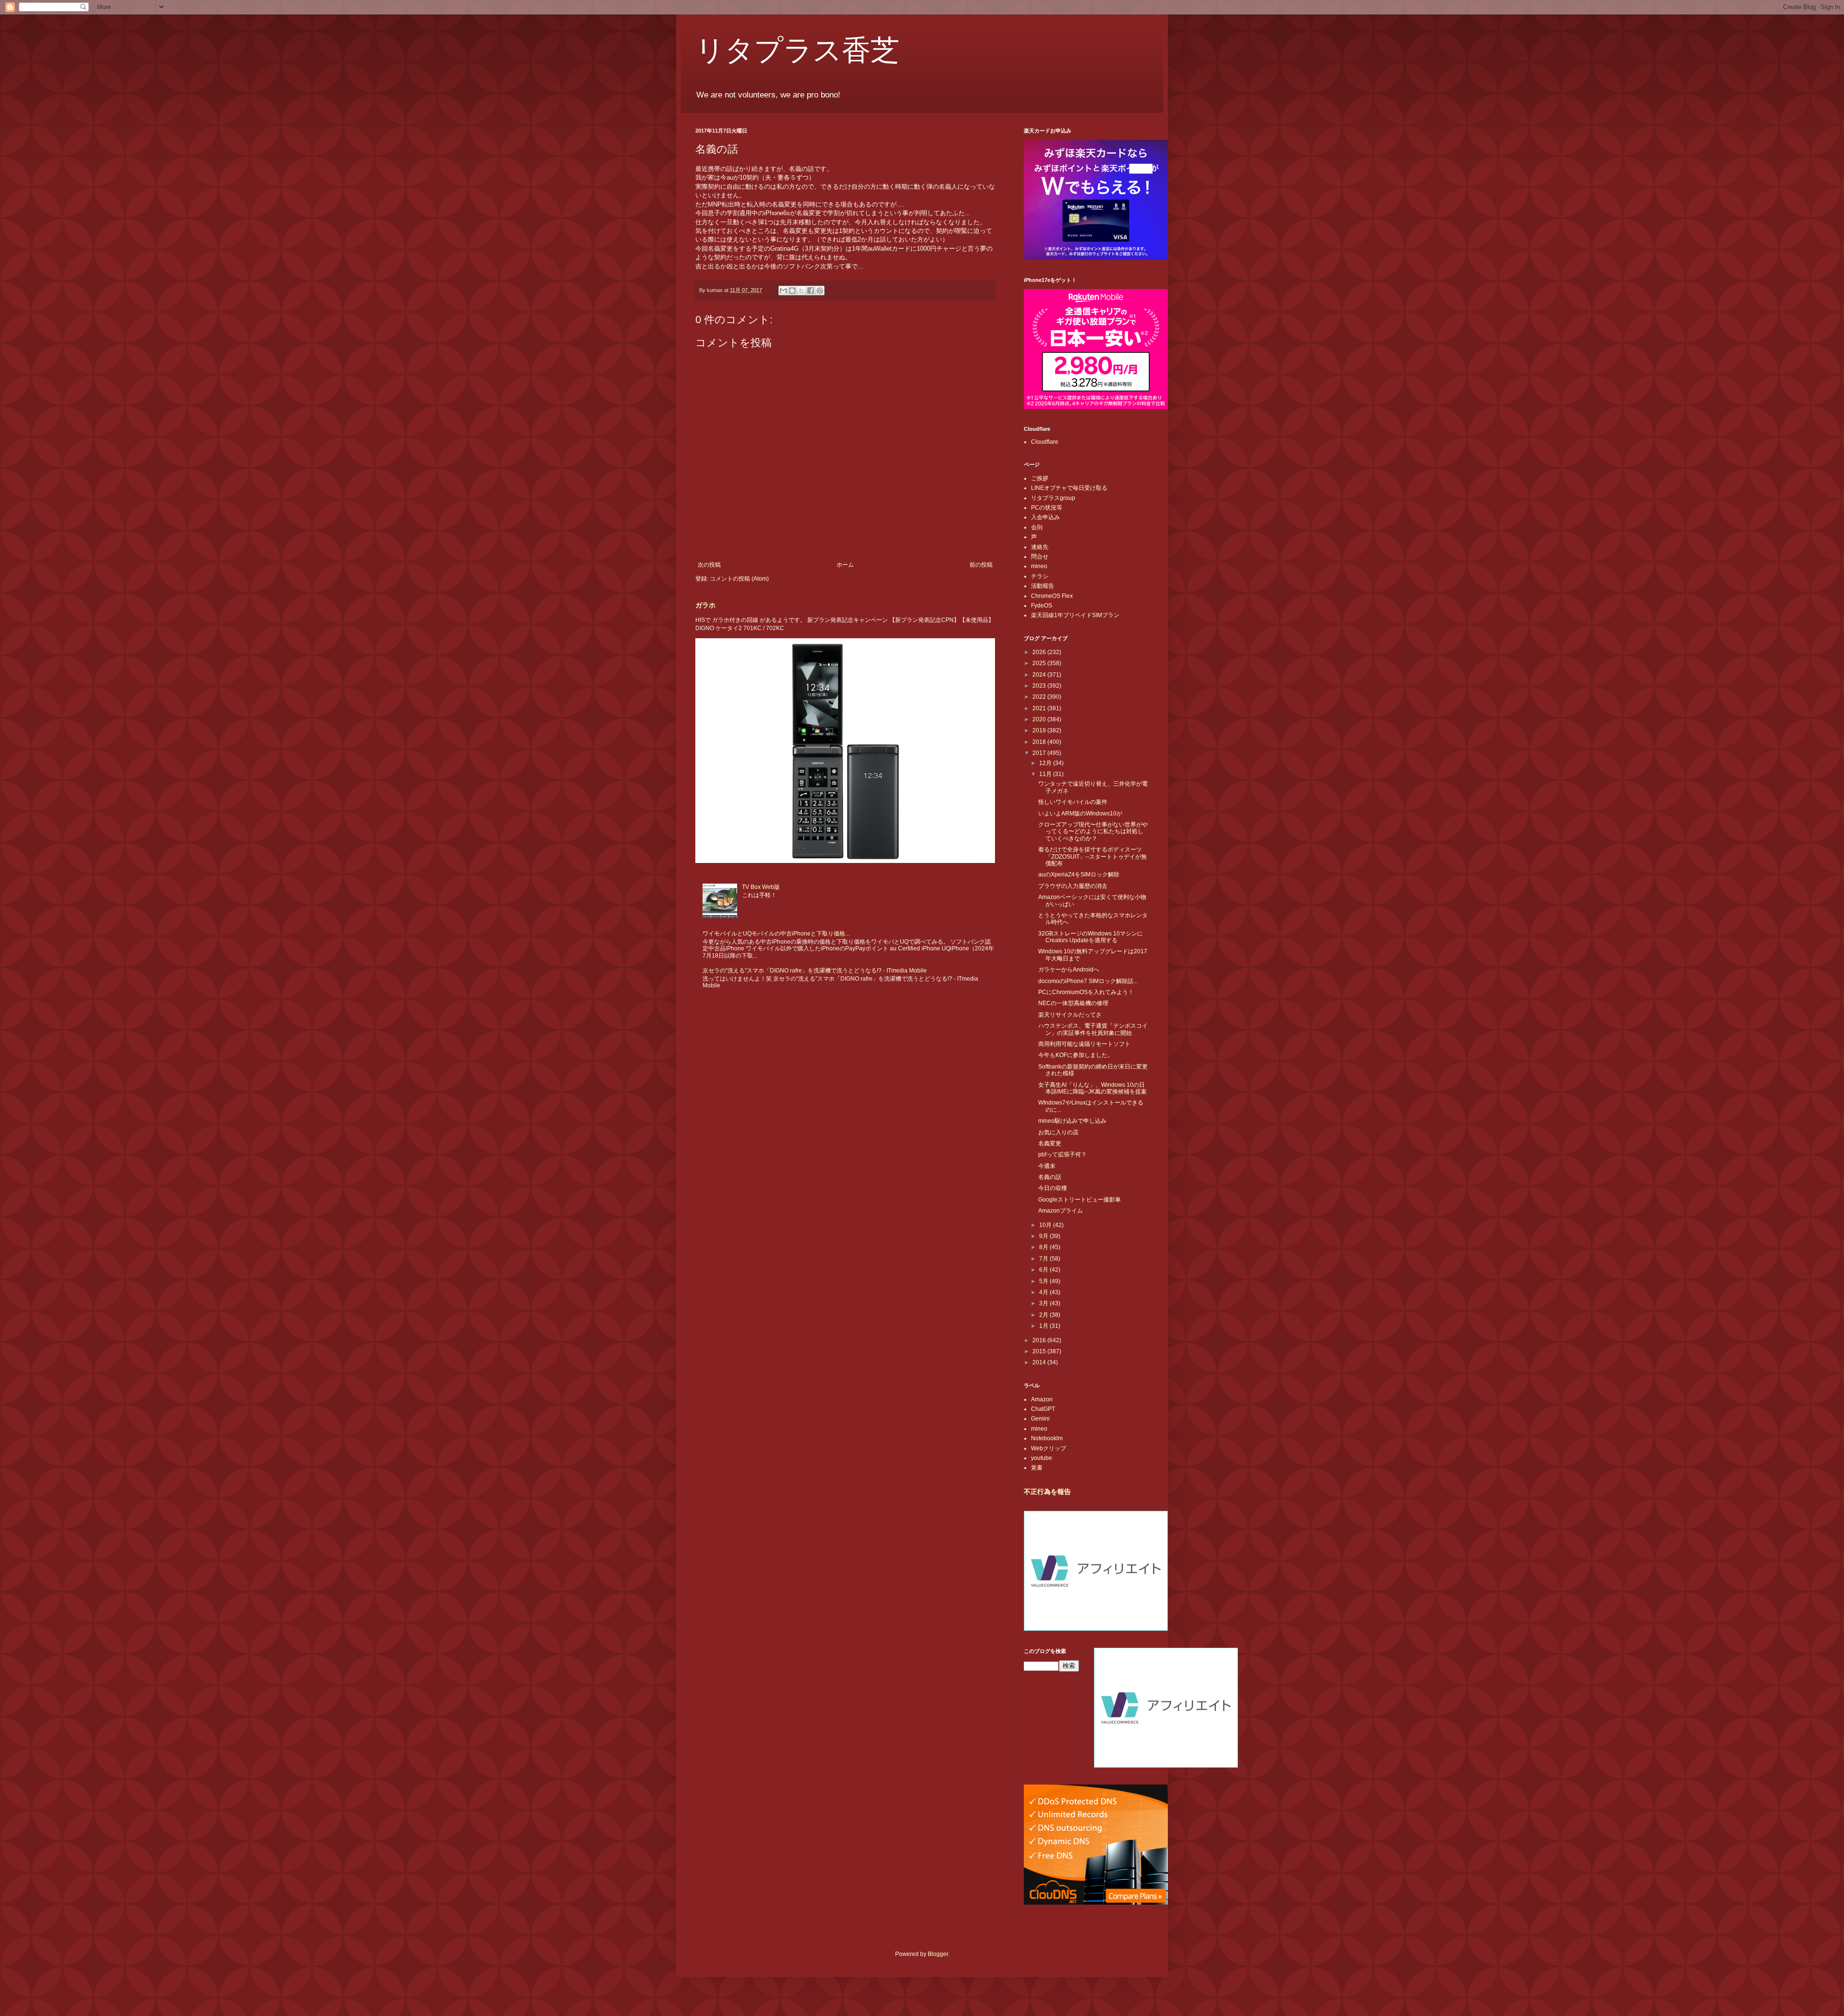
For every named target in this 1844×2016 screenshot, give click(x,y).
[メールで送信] (783, 291)
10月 (1046, 1225)
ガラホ (705, 605)
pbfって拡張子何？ (1062, 1154)
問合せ (1040, 557)
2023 (1040, 686)
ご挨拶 (1040, 478)
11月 (1046, 774)
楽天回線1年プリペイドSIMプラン (1075, 615)
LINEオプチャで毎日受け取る (1069, 488)
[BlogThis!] (792, 291)
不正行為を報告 (1047, 1492)
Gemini (1040, 1419)
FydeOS (1042, 606)
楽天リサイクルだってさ (1070, 1015)
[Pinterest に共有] (820, 291)
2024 (1040, 675)
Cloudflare (1045, 442)
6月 (1044, 1270)
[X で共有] (801, 291)
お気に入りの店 (1058, 1132)
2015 (1040, 1351)
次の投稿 (709, 565)
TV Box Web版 (761, 887)
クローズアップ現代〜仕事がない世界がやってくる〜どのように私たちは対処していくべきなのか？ (1093, 832)
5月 (1044, 1281)
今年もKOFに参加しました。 (1076, 1055)
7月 (1044, 1259)
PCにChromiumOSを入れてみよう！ (1086, 992)
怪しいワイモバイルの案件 (1073, 802)
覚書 (1037, 1468)
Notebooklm (1047, 1438)
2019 (1040, 730)
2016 (1040, 1340)
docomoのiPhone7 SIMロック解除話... (1088, 981)
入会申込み (1045, 517)
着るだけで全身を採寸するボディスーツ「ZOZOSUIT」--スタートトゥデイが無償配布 (1092, 856)
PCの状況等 (1047, 508)
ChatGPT (1043, 1409)
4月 (1044, 1292)
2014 (1040, 1362)
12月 (1046, 763)
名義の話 (1050, 1177)
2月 (1044, 1315)
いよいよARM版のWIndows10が (1080, 814)
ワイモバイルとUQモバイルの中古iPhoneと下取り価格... (776, 934)
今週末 (1047, 1166)
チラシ (1040, 576)
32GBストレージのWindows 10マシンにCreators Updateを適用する (1091, 937)
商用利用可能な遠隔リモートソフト (1084, 1044)
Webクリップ (1049, 1448)
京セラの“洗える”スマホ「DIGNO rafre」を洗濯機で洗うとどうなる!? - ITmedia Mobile (815, 971)
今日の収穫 (1053, 1188)
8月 (1044, 1247)
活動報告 (1043, 586)
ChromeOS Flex (1052, 596)
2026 (1040, 652)
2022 (1040, 697)
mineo (1039, 566)
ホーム (845, 565)
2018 (1040, 742)
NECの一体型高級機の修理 (1073, 1003)
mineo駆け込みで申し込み (1072, 1121)
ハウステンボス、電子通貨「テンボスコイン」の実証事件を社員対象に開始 (1093, 1029)
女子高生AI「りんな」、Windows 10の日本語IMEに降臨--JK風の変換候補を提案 (1092, 1088)
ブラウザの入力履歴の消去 (1073, 886)
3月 (1044, 1303)
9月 (1044, 1236)
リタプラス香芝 (797, 49)
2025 (1040, 663)
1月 (1044, 1326)
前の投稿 (981, 565)
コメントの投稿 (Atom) (739, 579)
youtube (1042, 1458)
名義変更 (1050, 1143)
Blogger (938, 1954)
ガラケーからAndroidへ (1069, 970)
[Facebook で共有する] (811, 291)
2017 (1040, 753)
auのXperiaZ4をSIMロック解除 (1079, 874)
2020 (1040, 719)
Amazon (1042, 1399)
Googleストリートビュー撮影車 (1080, 1200)
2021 (1040, 708)
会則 (1037, 527)
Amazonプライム (1061, 1211)
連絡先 (1040, 547)
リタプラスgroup (1053, 498)
